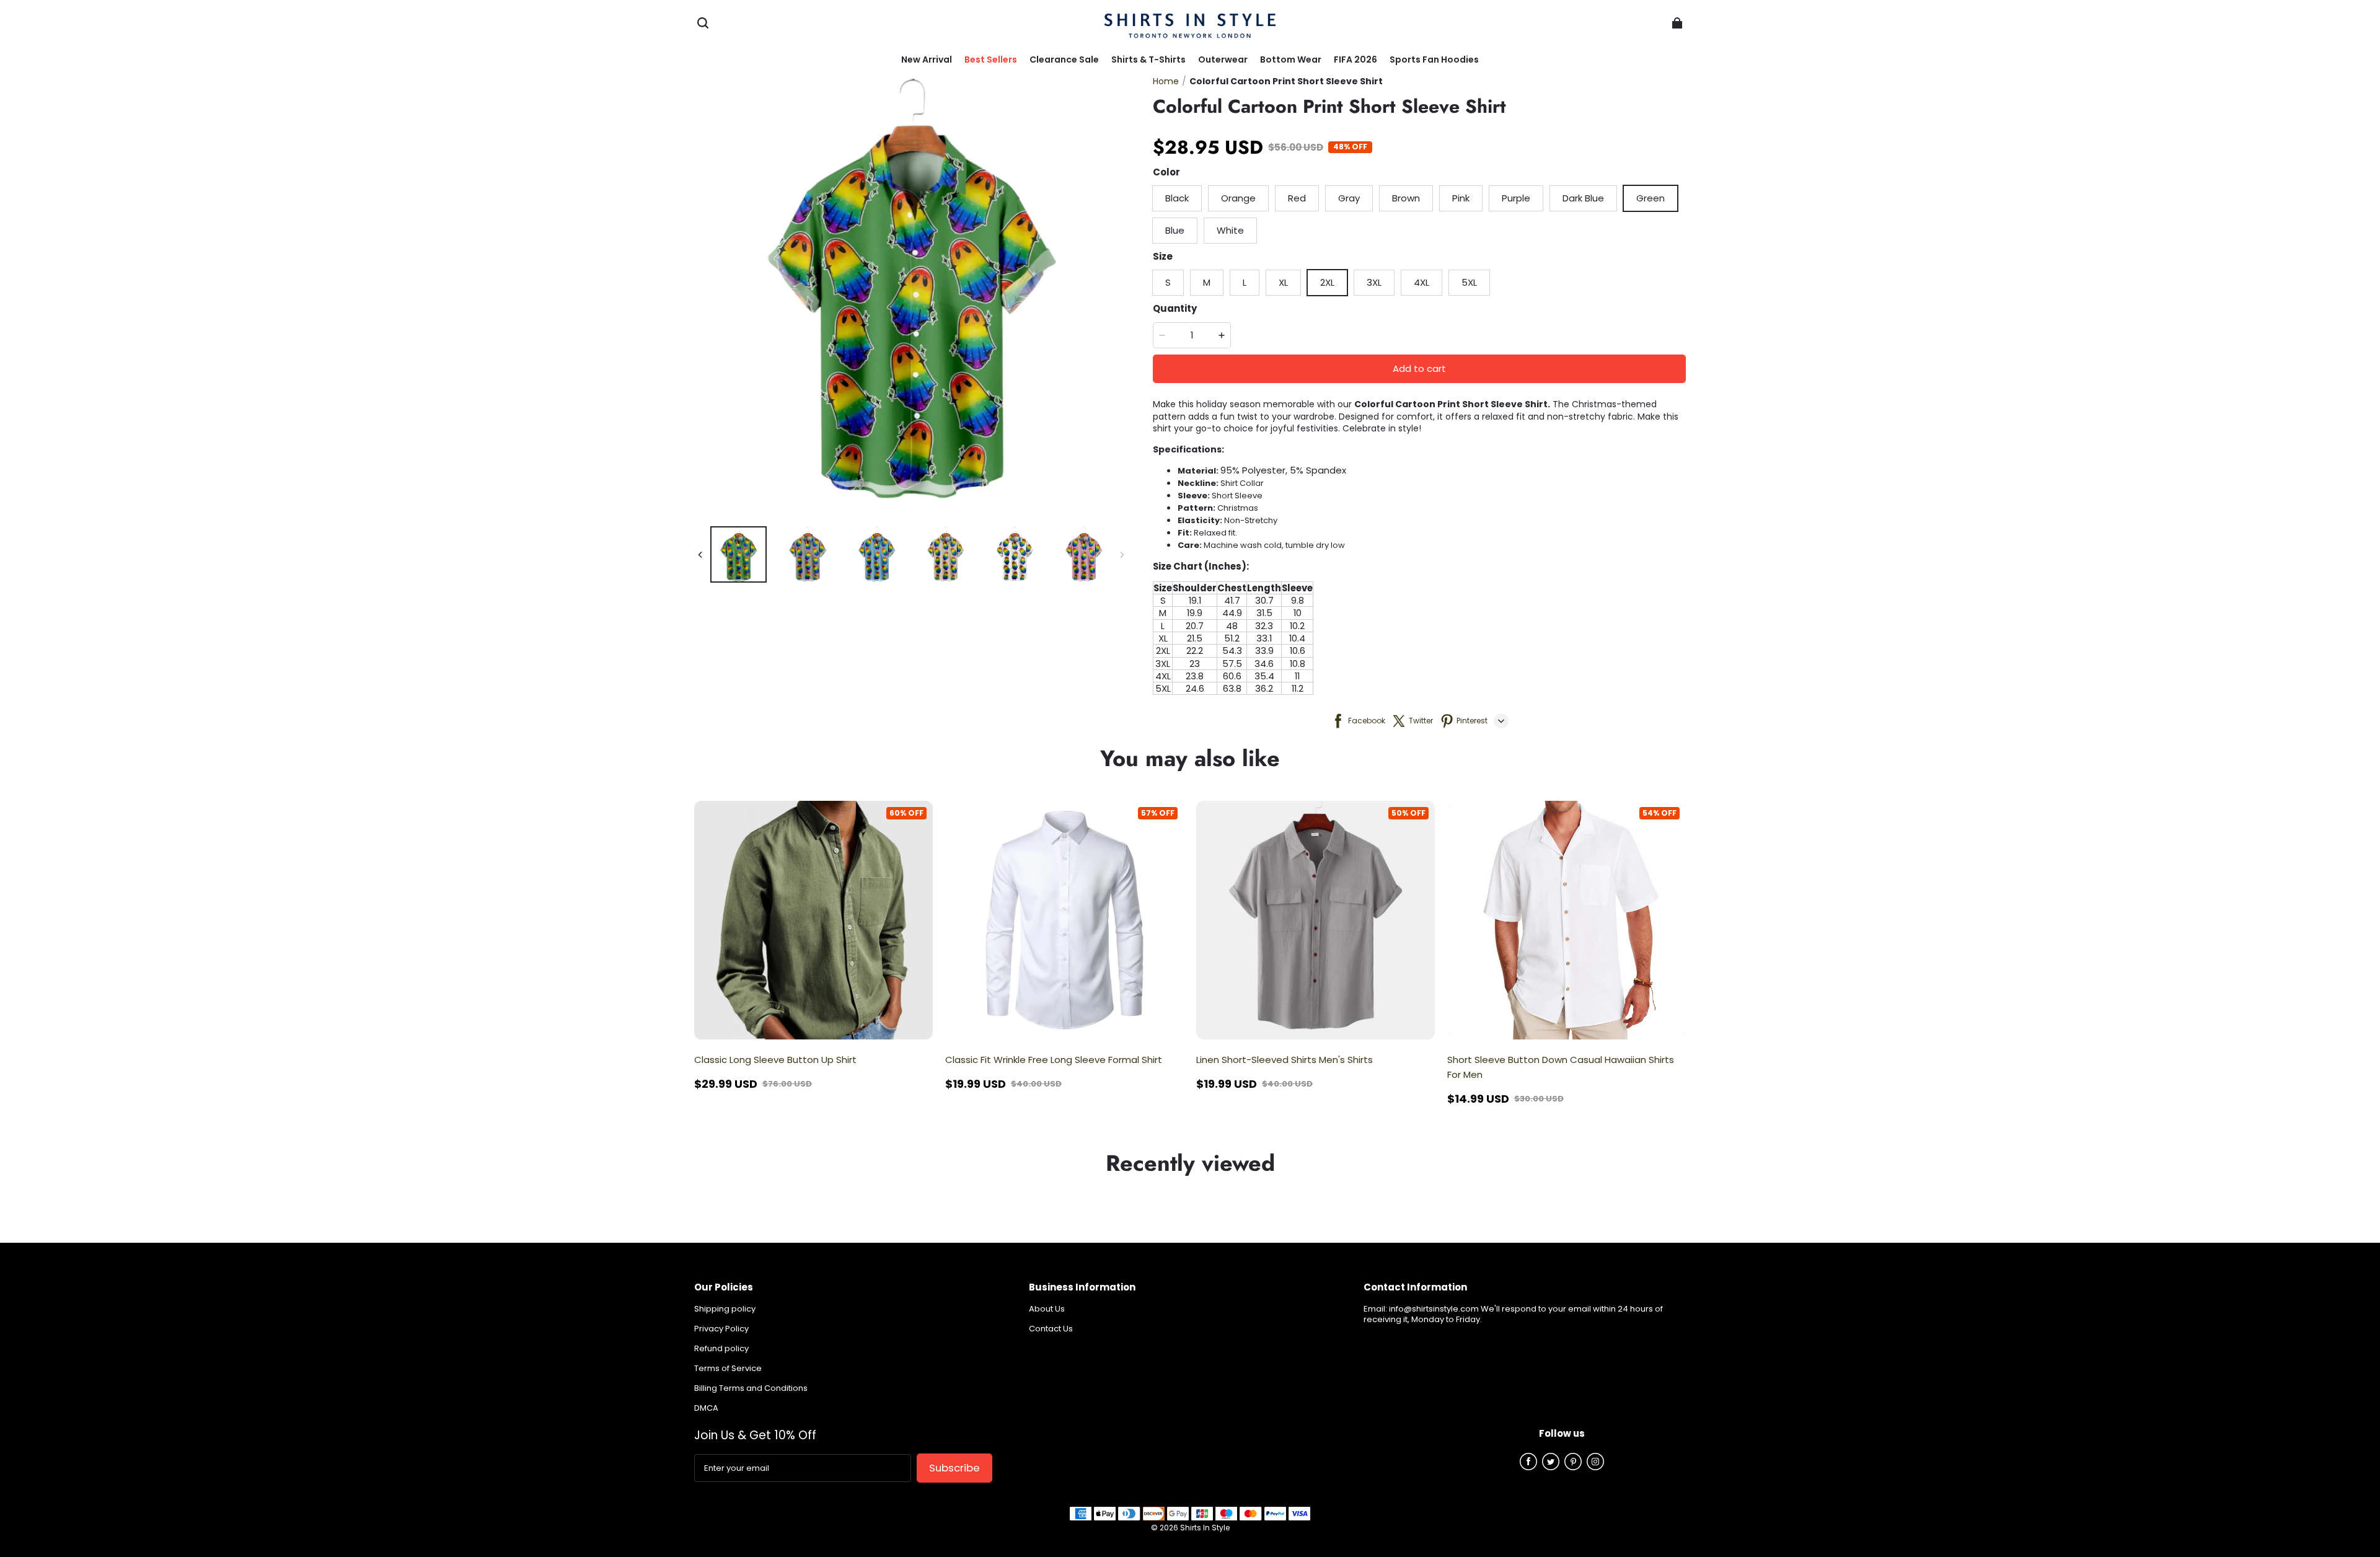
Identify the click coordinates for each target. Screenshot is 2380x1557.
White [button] (1230, 230)
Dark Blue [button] (1583, 198)
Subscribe (954, 1468)
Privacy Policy (721, 1329)
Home (1166, 81)
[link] (1148, 60)
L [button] (1245, 282)
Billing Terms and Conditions (751, 1389)
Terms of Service (728, 1369)
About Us (1047, 1309)
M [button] (1207, 282)
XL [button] (1283, 282)
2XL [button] (1327, 282)
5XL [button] (1469, 282)
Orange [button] (1238, 198)
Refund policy (721, 1349)
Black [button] (1177, 198)
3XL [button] (1374, 282)
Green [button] (1651, 198)
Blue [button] (1175, 230)
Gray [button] (1349, 198)
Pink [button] (1461, 198)
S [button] (1168, 282)
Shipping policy (725, 1309)
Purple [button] (1516, 198)
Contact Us (1051, 1329)
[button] (703, 23)
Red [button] (1297, 198)
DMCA (706, 1409)
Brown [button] (1406, 198)
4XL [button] (1421, 282)
